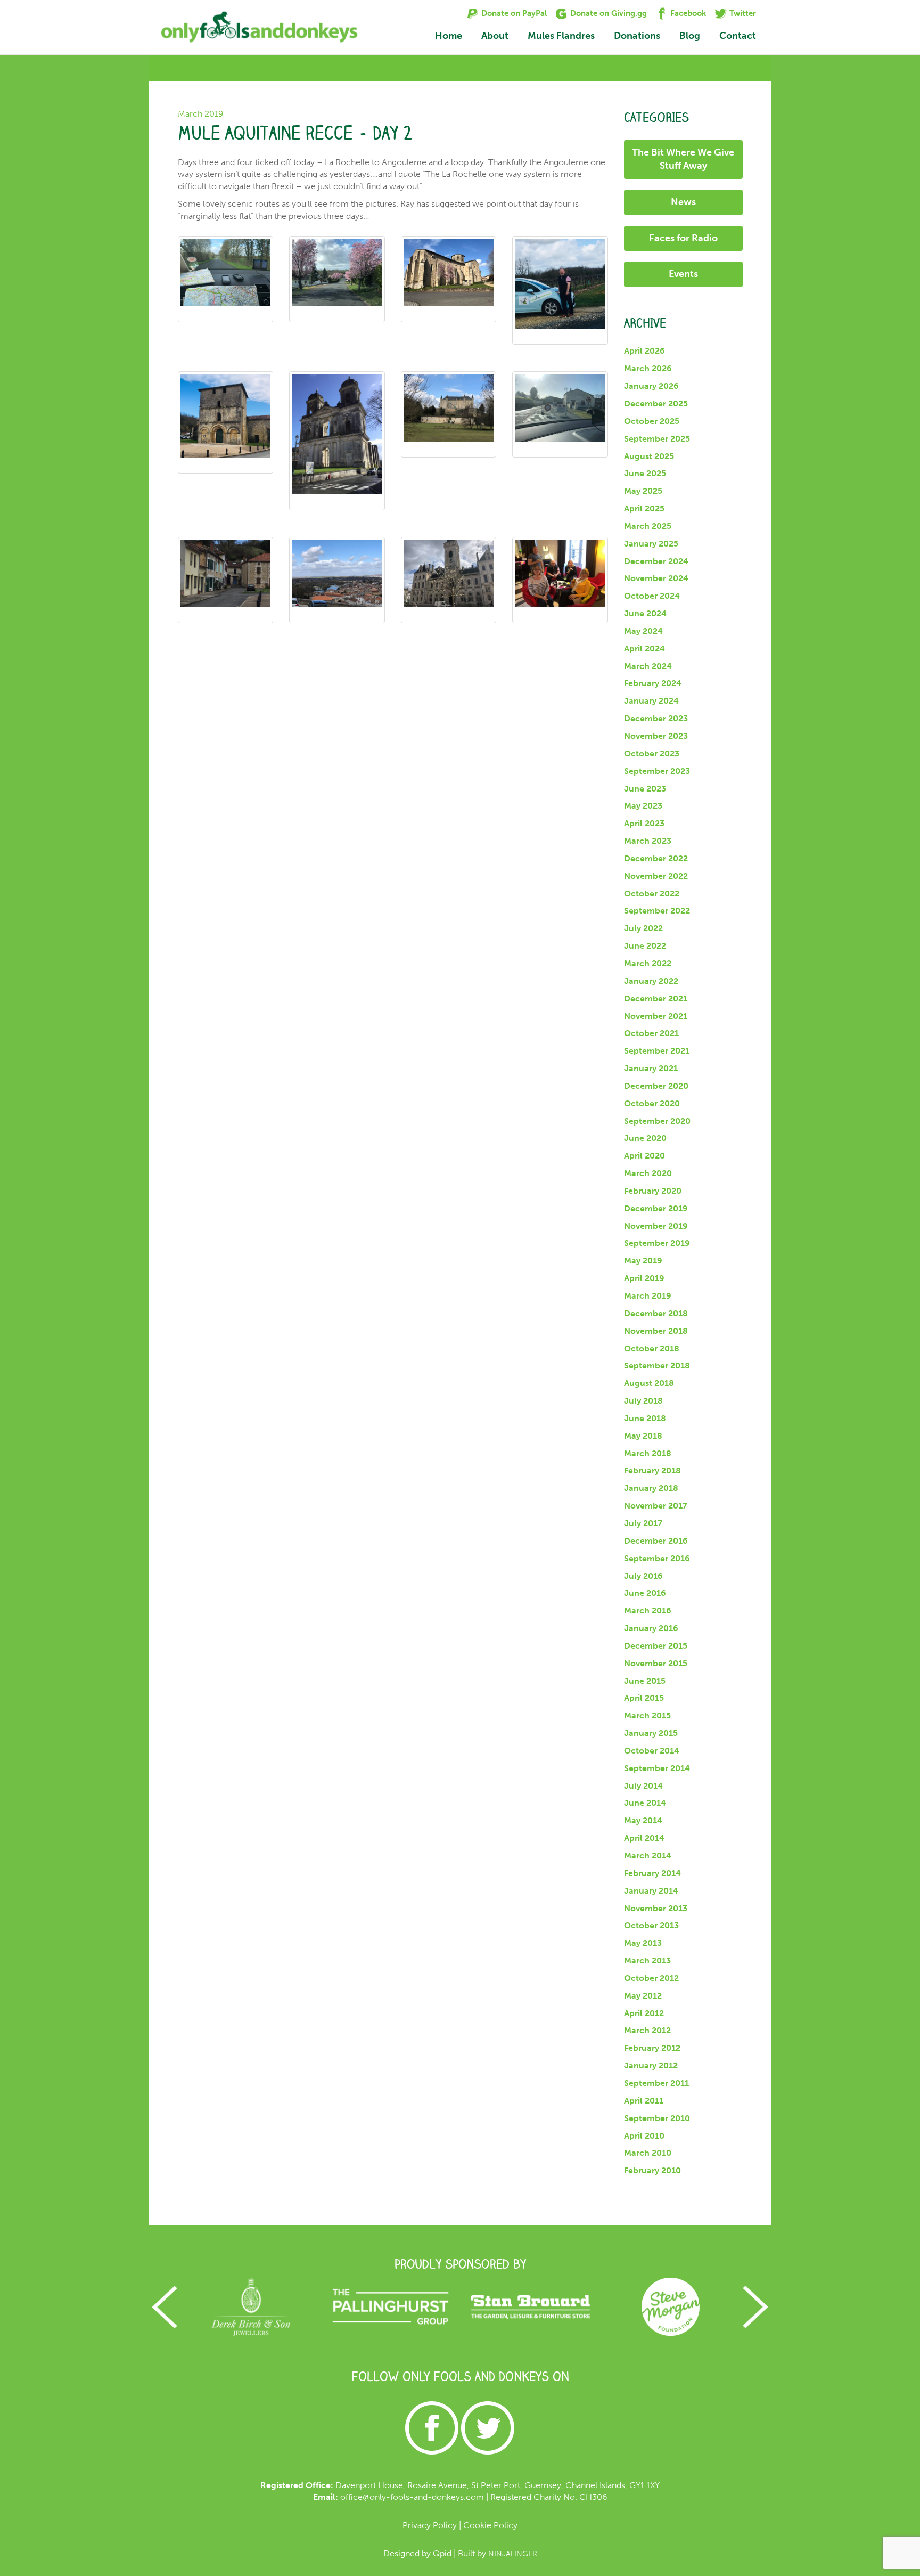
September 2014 (657, 1768)
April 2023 (644, 823)
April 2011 (644, 2101)
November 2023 (656, 736)
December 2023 (656, 718)
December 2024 (656, 561)
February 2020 (653, 1191)
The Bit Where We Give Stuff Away (683, 159)
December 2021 (656, 998)
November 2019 (656, 1226)
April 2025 (644, 508)
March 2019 (648, 1296)
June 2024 (645, 613)
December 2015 (656, 1646)
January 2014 (651, 1891)
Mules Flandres (561, 36)
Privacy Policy (430, 2525)
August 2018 (649, 1383)
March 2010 (648, 2153)
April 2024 (644, 649)
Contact (738, 36)
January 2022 (651, 981)
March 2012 (647, 2030)
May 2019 (643, 1261)
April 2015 (644, 1698)
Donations (637, 36)
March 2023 (648, 841)
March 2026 (648, 368)
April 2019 (644, 1278)
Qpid (442, 2553)
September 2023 (657, 771)
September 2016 (657, 1558)
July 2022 (643, 928)
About (495, 36)
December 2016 (656, 1541)
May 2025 (643, 491)
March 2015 (647, 1715)
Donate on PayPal (514, 13)
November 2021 (656, 1016)
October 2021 (651, 1033)
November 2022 (656, 876)
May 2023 (643, 806)
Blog (690, 36)
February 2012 (652, 2048)
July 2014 (643, 1786)
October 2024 (652, 596)
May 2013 (643, 1943)
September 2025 (657, 439)
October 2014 (652, 1751)
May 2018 (643, 1436)
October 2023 (652, 753)
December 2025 (656, 403)
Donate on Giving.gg (609, 13)
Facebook (688, 13)
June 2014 (645, 1803)
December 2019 (656, 1208)
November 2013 (656, 1908)
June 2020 (645, 1138)
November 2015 (656, 1663)
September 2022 (657, 911)
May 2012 (643, 1996)
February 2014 (652, 1873)
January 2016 (651, 1628)
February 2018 (652, 1470)
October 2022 (652, 894)
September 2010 (657, 2118)
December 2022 (656, 858)
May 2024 (643, 631)
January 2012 (651, 2065)
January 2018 (651, 1488)
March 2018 (648, 1453)
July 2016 (643, 1576)
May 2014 (643, 1820)
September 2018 (657, 1366)
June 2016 (645, 1593)
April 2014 (644, 1838)
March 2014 (648, 1856)
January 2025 (651, 544)
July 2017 (643, 1523)
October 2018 (652, 1348)
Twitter (743, 13)
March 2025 (648, 526)
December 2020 (656, 1086)
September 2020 (657, 1121)
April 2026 (644, 351)
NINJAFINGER (513, 2554)
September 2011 (656, 2083)
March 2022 (648, 963)
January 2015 (651, 1733)
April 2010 (644, 2136)
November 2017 (656, 1506)
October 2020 (652, 1103)
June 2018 (645, 1418)
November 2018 (656, 1331)
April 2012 (644, 2013)
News (683, 202)
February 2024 (653, 683)
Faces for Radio (683, 238)
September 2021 (657, 1051)
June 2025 (645, 473)
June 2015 (645, 1681)
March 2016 (648, 1611)
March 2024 (648, 666)
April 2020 (644, 1156)
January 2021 (651, 1068)
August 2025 (649, 456)
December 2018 (656, 1313)
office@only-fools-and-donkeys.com (412, 2497)
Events (683, 274)
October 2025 (652, 421)
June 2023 (645, 789)
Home (449, 36)
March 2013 (647, 1960)
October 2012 (651, 1978)
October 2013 (651, 1925)
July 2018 (643, 1401)
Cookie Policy (490, 2525)
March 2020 (648, 1173)
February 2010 (652, 2170)
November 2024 (656, 578)
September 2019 (657, 1243)
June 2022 (645, 946)
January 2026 (651, 386)
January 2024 (651, 701)
